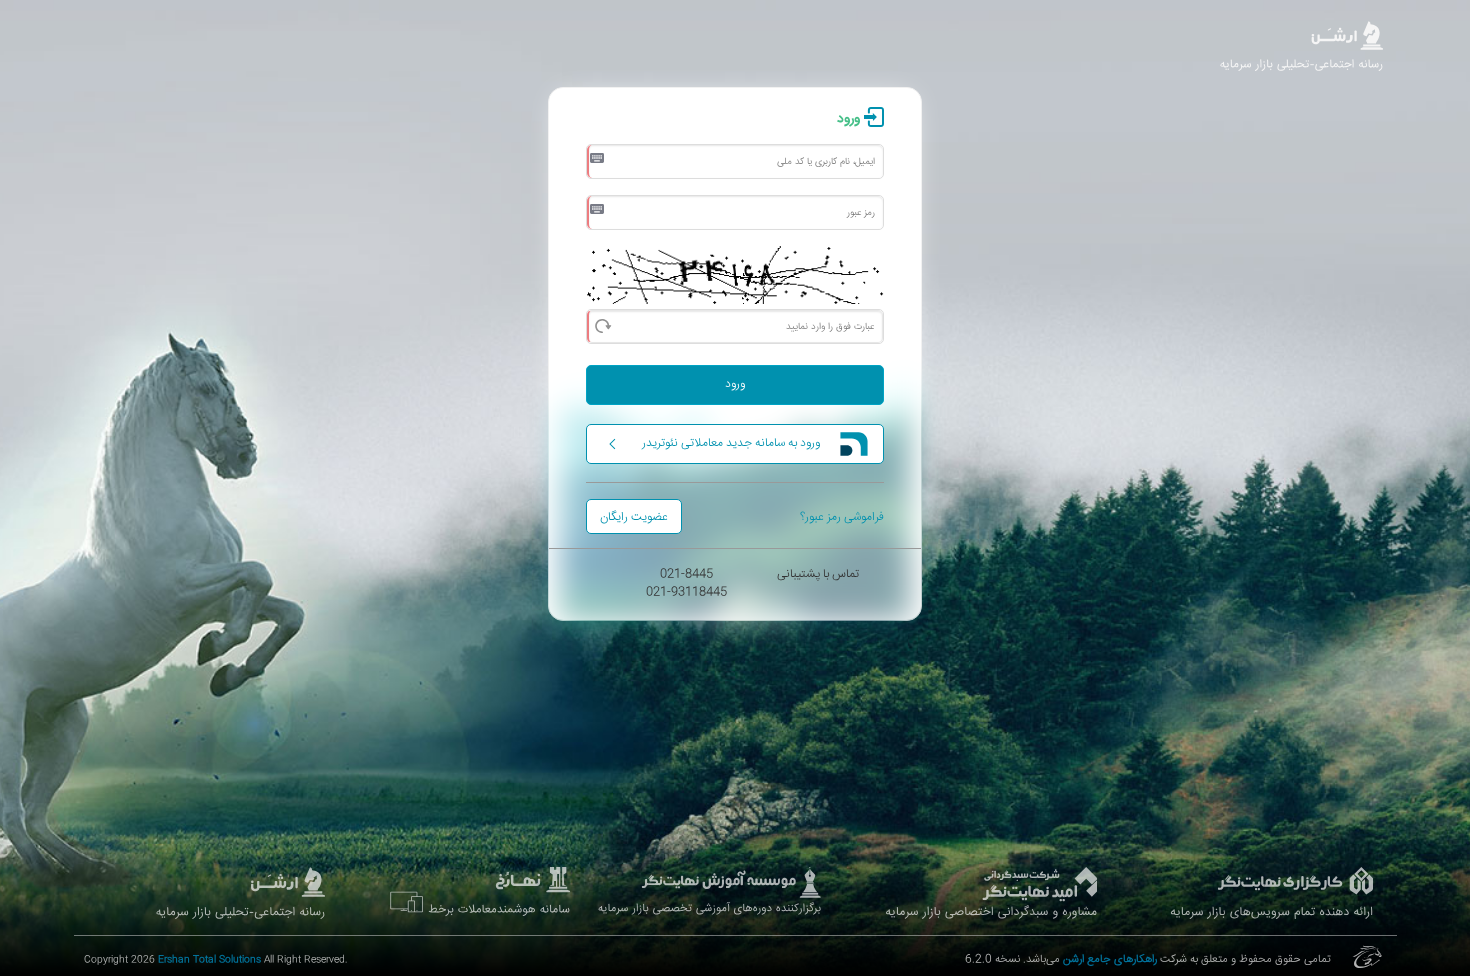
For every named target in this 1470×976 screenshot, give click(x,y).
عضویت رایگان (634, 517)
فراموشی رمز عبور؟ (842, 517)
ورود (735, 384)
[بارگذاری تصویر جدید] (602, 324)
